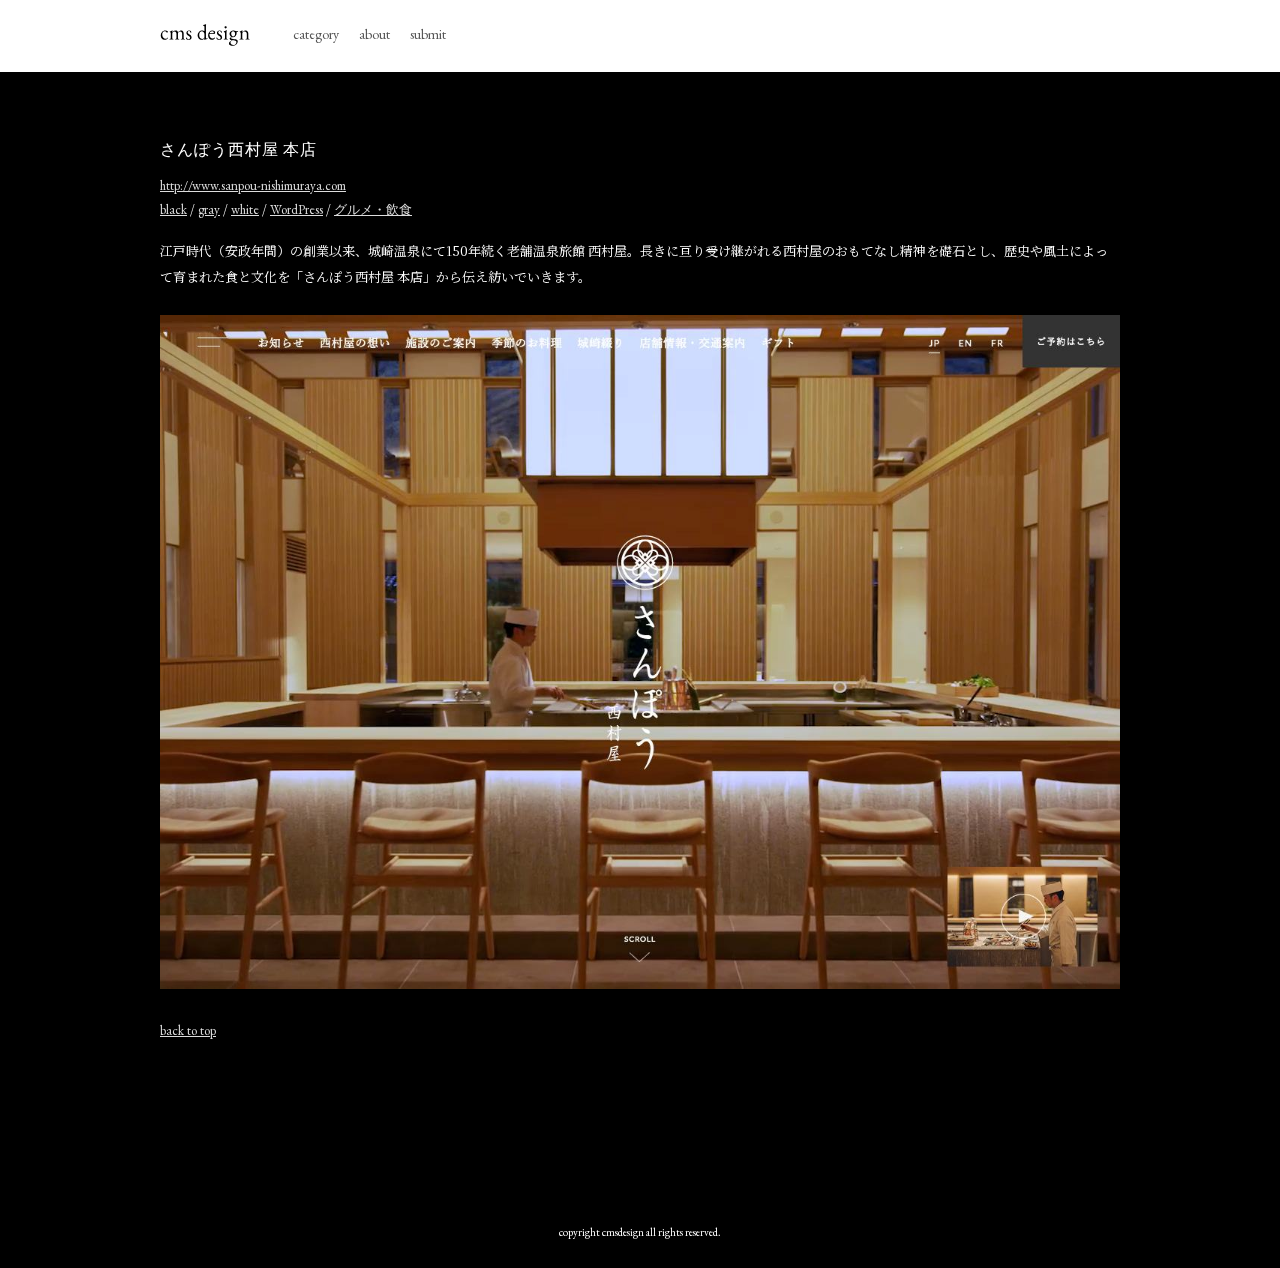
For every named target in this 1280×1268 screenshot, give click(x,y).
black (173, 209)
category (316, 34)
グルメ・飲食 (373, 209)
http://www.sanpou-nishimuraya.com (253, 185)
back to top (188, 1030)
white (245, 209)
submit (428, 34)
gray (209, 209)
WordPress (296, 209)
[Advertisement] (640, 1127)
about (374, 34)
